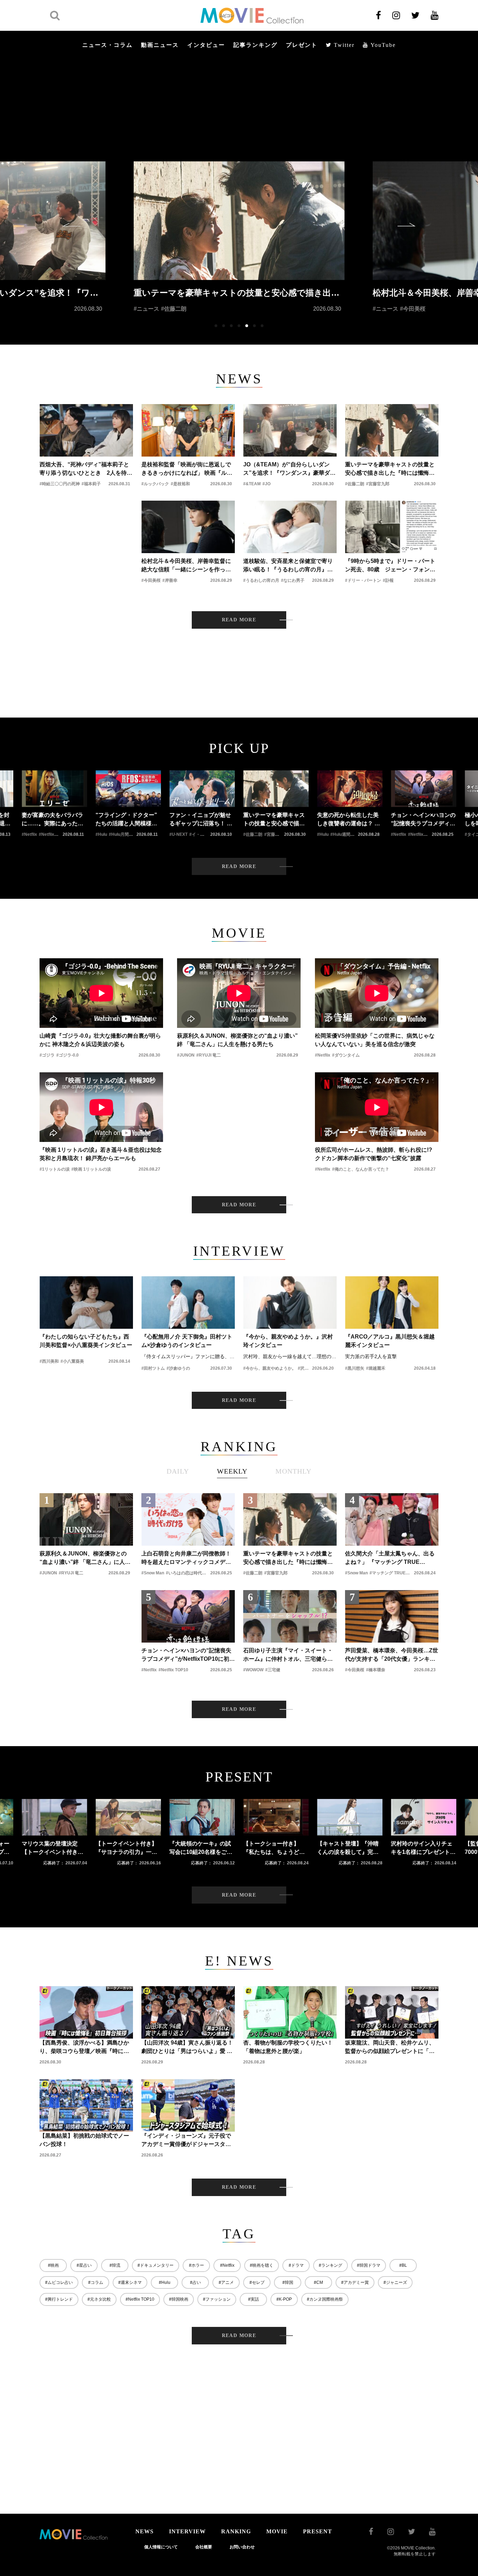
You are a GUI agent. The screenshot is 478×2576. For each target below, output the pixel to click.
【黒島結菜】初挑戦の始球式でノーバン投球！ (84, 2140)
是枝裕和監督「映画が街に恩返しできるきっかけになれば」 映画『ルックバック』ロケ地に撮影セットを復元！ (187, 469)
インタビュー (206, 45)
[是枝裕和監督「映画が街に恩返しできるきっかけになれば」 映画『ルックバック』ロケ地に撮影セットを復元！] (188, 430)
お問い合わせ (242, 2547)
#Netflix (227, 2265)
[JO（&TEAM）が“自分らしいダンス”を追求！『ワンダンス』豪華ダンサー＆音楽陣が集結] (290, 430)
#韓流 (115, 2265)
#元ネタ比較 (99, 2299)
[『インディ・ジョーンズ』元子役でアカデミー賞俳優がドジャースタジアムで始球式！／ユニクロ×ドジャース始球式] (188, 2105)
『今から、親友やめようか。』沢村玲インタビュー (288, 1341)
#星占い (84, 2265)
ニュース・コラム (107, 45)
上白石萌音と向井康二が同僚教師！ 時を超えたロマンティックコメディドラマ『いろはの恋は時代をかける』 (186, 1558)
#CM (318, 2282)
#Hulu (165, 2282)
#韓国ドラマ (369, 2265)
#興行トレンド (59, 2299)
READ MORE (239, 620)
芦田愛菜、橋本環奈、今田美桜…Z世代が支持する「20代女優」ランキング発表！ (392, 1655)
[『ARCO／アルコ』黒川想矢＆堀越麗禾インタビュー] (392, 1303)
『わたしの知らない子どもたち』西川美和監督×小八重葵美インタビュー (86, 1341)
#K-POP (284, 2299)
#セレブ (257, 2282)
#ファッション (217, 2299)
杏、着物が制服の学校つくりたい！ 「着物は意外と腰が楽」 (288, 2047)
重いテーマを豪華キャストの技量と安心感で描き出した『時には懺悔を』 (390, 469)
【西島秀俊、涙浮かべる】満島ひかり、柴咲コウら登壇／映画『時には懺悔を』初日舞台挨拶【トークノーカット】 (84, 2048)
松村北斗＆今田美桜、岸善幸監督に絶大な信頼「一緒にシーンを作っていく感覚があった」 (186, 566)
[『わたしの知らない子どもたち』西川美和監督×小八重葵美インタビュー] (86, 1303)
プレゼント (302, 45)
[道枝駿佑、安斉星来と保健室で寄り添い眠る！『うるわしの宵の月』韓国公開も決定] (290, 527)
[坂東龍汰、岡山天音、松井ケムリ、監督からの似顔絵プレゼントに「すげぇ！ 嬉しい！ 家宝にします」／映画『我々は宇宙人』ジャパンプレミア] (392, 2012)
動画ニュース (160, 45)
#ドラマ (296, 2265)
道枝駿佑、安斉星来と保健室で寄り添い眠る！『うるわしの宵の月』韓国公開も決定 (288, 566)
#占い (195, 2282)
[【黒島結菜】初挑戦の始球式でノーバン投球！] (86, 2105)
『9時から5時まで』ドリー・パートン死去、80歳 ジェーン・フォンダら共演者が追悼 (390, 566)
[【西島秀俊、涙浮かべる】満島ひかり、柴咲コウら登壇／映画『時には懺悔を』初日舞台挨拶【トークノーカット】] (86, 2012)
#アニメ (226, 2282)
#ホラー (196, 2265)
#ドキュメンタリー (156, 2265)
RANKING (236, 2531)
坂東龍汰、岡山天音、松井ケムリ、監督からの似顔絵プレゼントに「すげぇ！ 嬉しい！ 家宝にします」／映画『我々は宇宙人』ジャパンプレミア (391, 2048)
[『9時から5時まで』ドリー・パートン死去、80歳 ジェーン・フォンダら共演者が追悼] (392, 527)
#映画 (53, 2265)
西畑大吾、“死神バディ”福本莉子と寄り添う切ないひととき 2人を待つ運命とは (86, 469)
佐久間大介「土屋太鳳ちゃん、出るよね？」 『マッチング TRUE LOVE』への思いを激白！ (390, 1558)
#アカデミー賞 (355, 2282)
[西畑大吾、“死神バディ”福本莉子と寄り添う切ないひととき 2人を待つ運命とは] (86, 430)
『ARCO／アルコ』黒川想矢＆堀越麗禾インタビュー (390, 1341)
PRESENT (318, 2531)
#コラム (96, 2282)
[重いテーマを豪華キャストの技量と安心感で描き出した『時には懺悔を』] (392, 430)
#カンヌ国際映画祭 (325, 2299)
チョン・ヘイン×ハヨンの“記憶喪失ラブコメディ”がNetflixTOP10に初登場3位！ (188, 1655)
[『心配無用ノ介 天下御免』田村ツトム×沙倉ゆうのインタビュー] (188, 1303)
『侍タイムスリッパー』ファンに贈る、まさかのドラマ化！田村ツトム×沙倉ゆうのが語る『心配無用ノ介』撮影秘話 (188, 1356)
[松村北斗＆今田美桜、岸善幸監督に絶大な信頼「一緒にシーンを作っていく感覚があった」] (188, 527)
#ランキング (331, 2265)
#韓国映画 (179, 2299)
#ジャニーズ (395, 2282)
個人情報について (161, 2547)
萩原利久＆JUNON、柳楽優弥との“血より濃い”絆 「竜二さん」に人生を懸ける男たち (85, 1558)
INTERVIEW (187, 2531)
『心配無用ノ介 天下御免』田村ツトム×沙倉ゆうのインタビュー (187, 1341)
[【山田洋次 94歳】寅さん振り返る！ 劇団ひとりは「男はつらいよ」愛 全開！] (188, 2012)
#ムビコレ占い (59, 2282)
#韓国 (288, 2282)
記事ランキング (255, 45)
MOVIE (277, 2531)
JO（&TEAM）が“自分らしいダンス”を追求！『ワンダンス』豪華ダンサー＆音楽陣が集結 (289, 469)
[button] (71, 225)
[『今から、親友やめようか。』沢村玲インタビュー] (290, 1303)
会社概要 (204, 2547)
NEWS (145, 2531)
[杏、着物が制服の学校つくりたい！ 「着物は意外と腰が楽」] (290, 2012)
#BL (403, 2265)
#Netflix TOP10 (140, 2299)
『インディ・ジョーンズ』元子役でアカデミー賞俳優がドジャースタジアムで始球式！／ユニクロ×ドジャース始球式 (188, 2141)
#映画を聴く (262, 2265)
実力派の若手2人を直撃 (371, 1356)
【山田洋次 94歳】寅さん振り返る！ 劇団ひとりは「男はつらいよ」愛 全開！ (187, 2048)
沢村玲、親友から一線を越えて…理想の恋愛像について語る (290, 1356)
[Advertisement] (239, 109)
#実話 (254, 2299)
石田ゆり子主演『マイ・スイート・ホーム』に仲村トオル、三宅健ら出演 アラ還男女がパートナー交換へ (288, 1655)
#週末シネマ (130, 2282)
